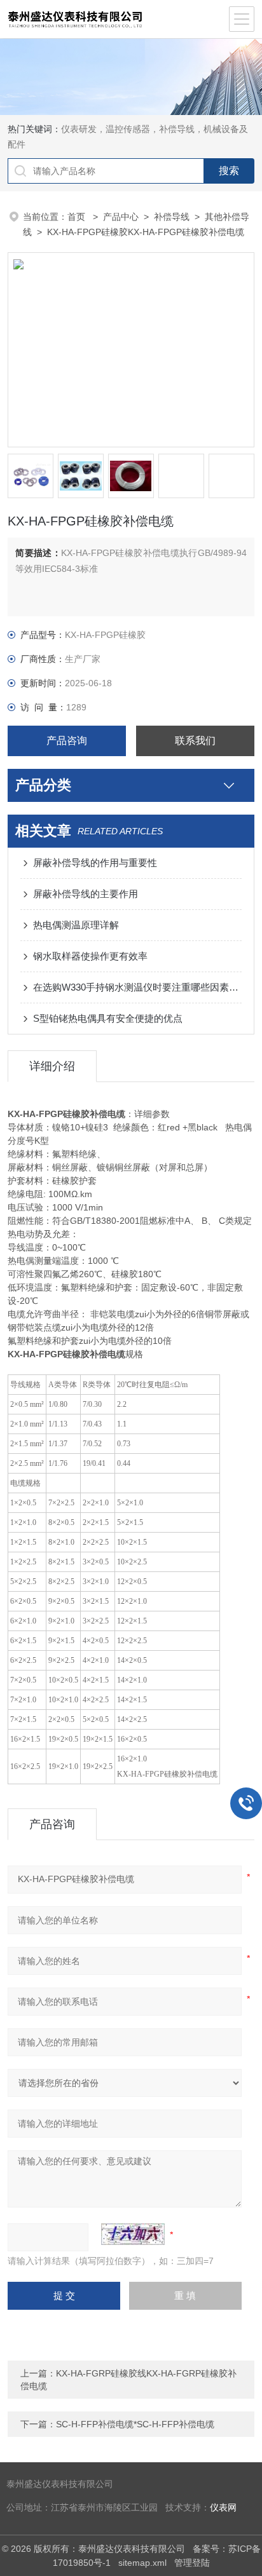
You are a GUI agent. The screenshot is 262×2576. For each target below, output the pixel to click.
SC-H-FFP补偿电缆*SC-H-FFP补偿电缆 (135, 2424)
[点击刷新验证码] (133, 2234)
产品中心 (121, 217)
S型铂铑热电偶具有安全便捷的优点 (108, 1018)
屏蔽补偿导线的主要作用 (86, 894)
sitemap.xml (142, 2563)
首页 (78, 217)
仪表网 (223, 2508)
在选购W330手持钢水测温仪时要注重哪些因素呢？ (137, 987)
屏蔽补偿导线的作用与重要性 (95, 863)
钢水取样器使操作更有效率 (90, 956)
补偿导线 (172, 217)
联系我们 (195, 741)
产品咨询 (67, 741)
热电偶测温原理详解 (76, 925)
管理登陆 (192, 2563)
